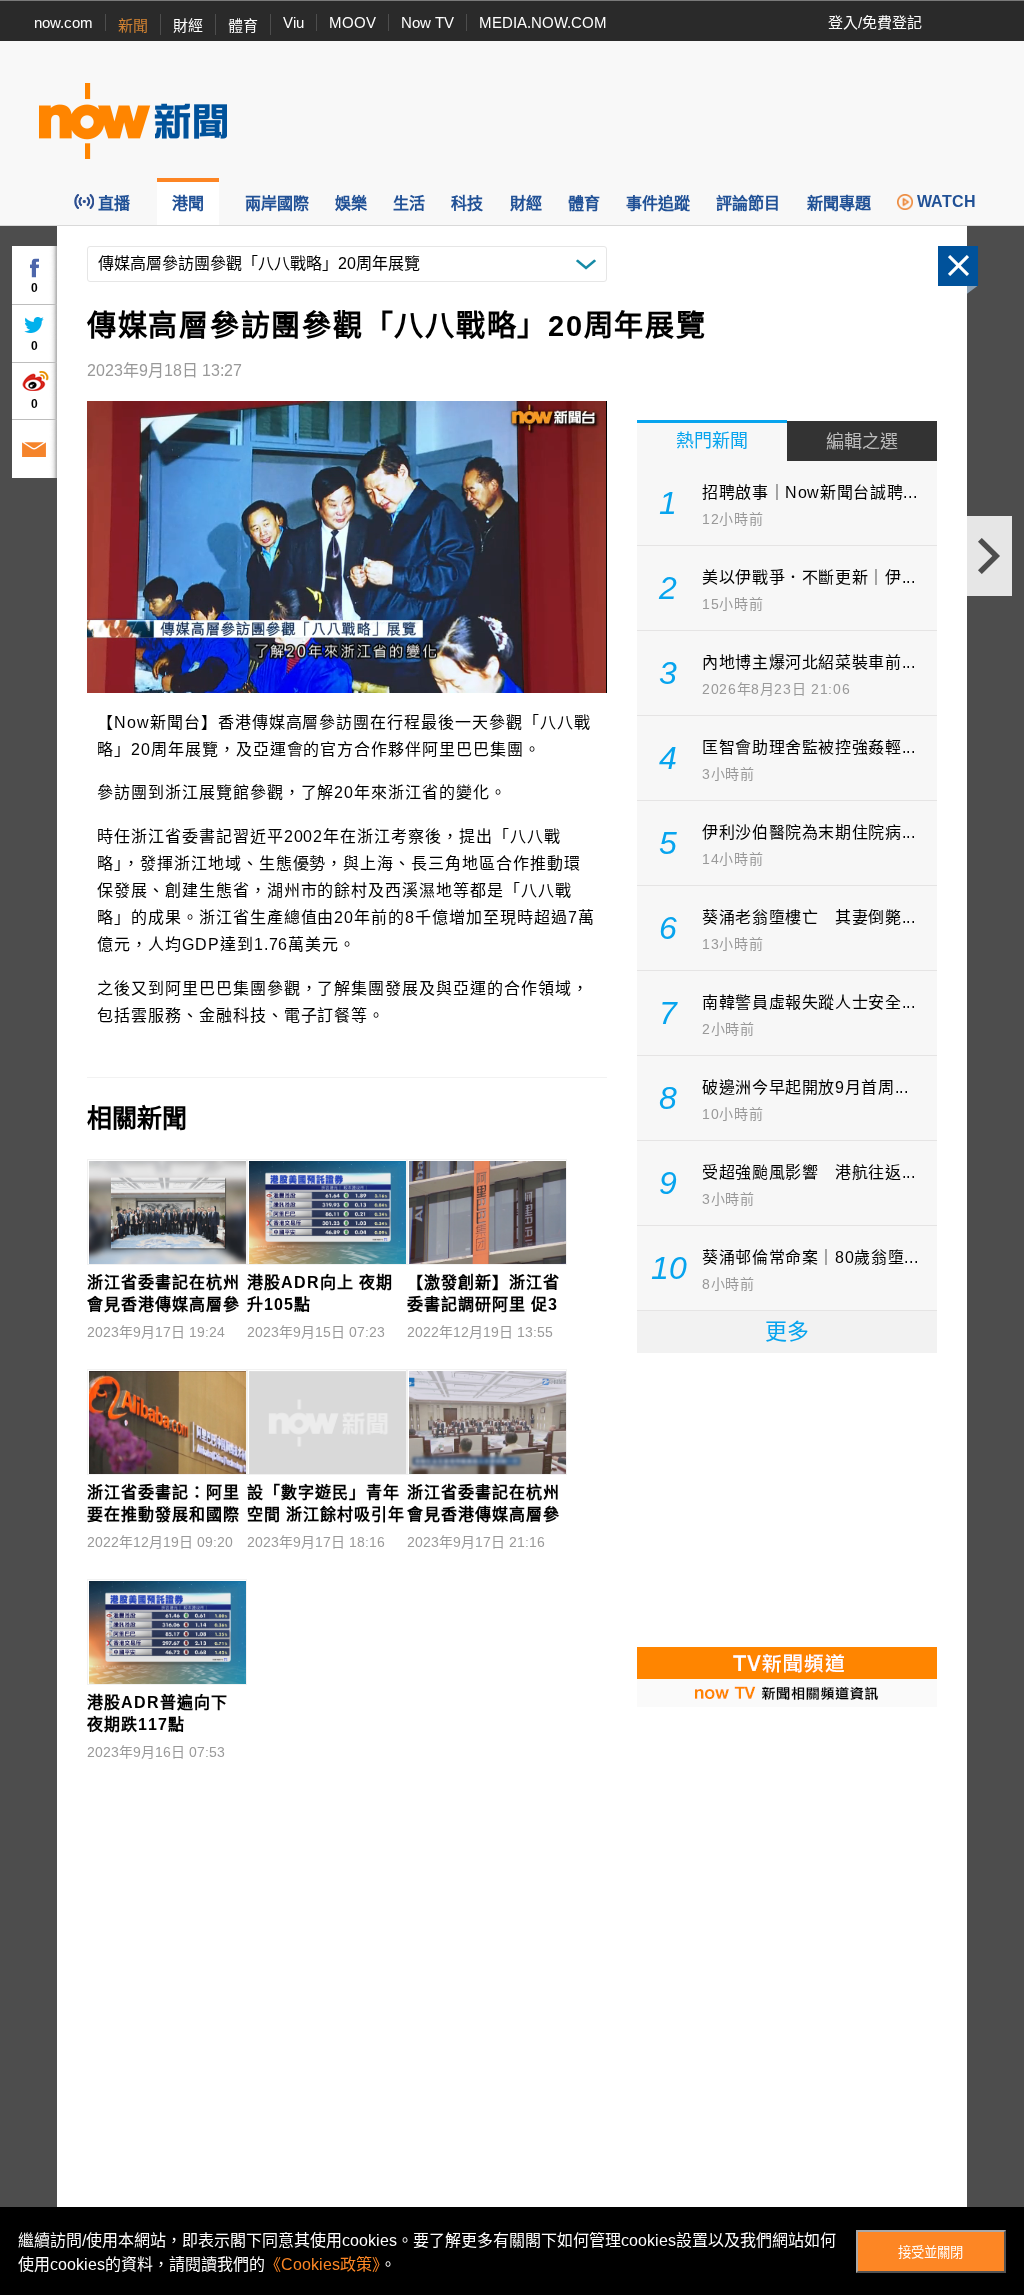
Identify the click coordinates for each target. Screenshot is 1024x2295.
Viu (293, 22)
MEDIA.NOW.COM (543, 22)
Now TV (427, 22)
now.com (63, 22)
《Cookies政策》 (322, 2264)
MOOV (352, 22)
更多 (787, 1331)
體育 (243, 25)
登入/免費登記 (875, 22)
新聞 (133, 25)
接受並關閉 (930, 2252)
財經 (188, 25)
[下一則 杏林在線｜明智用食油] (989, 556)
